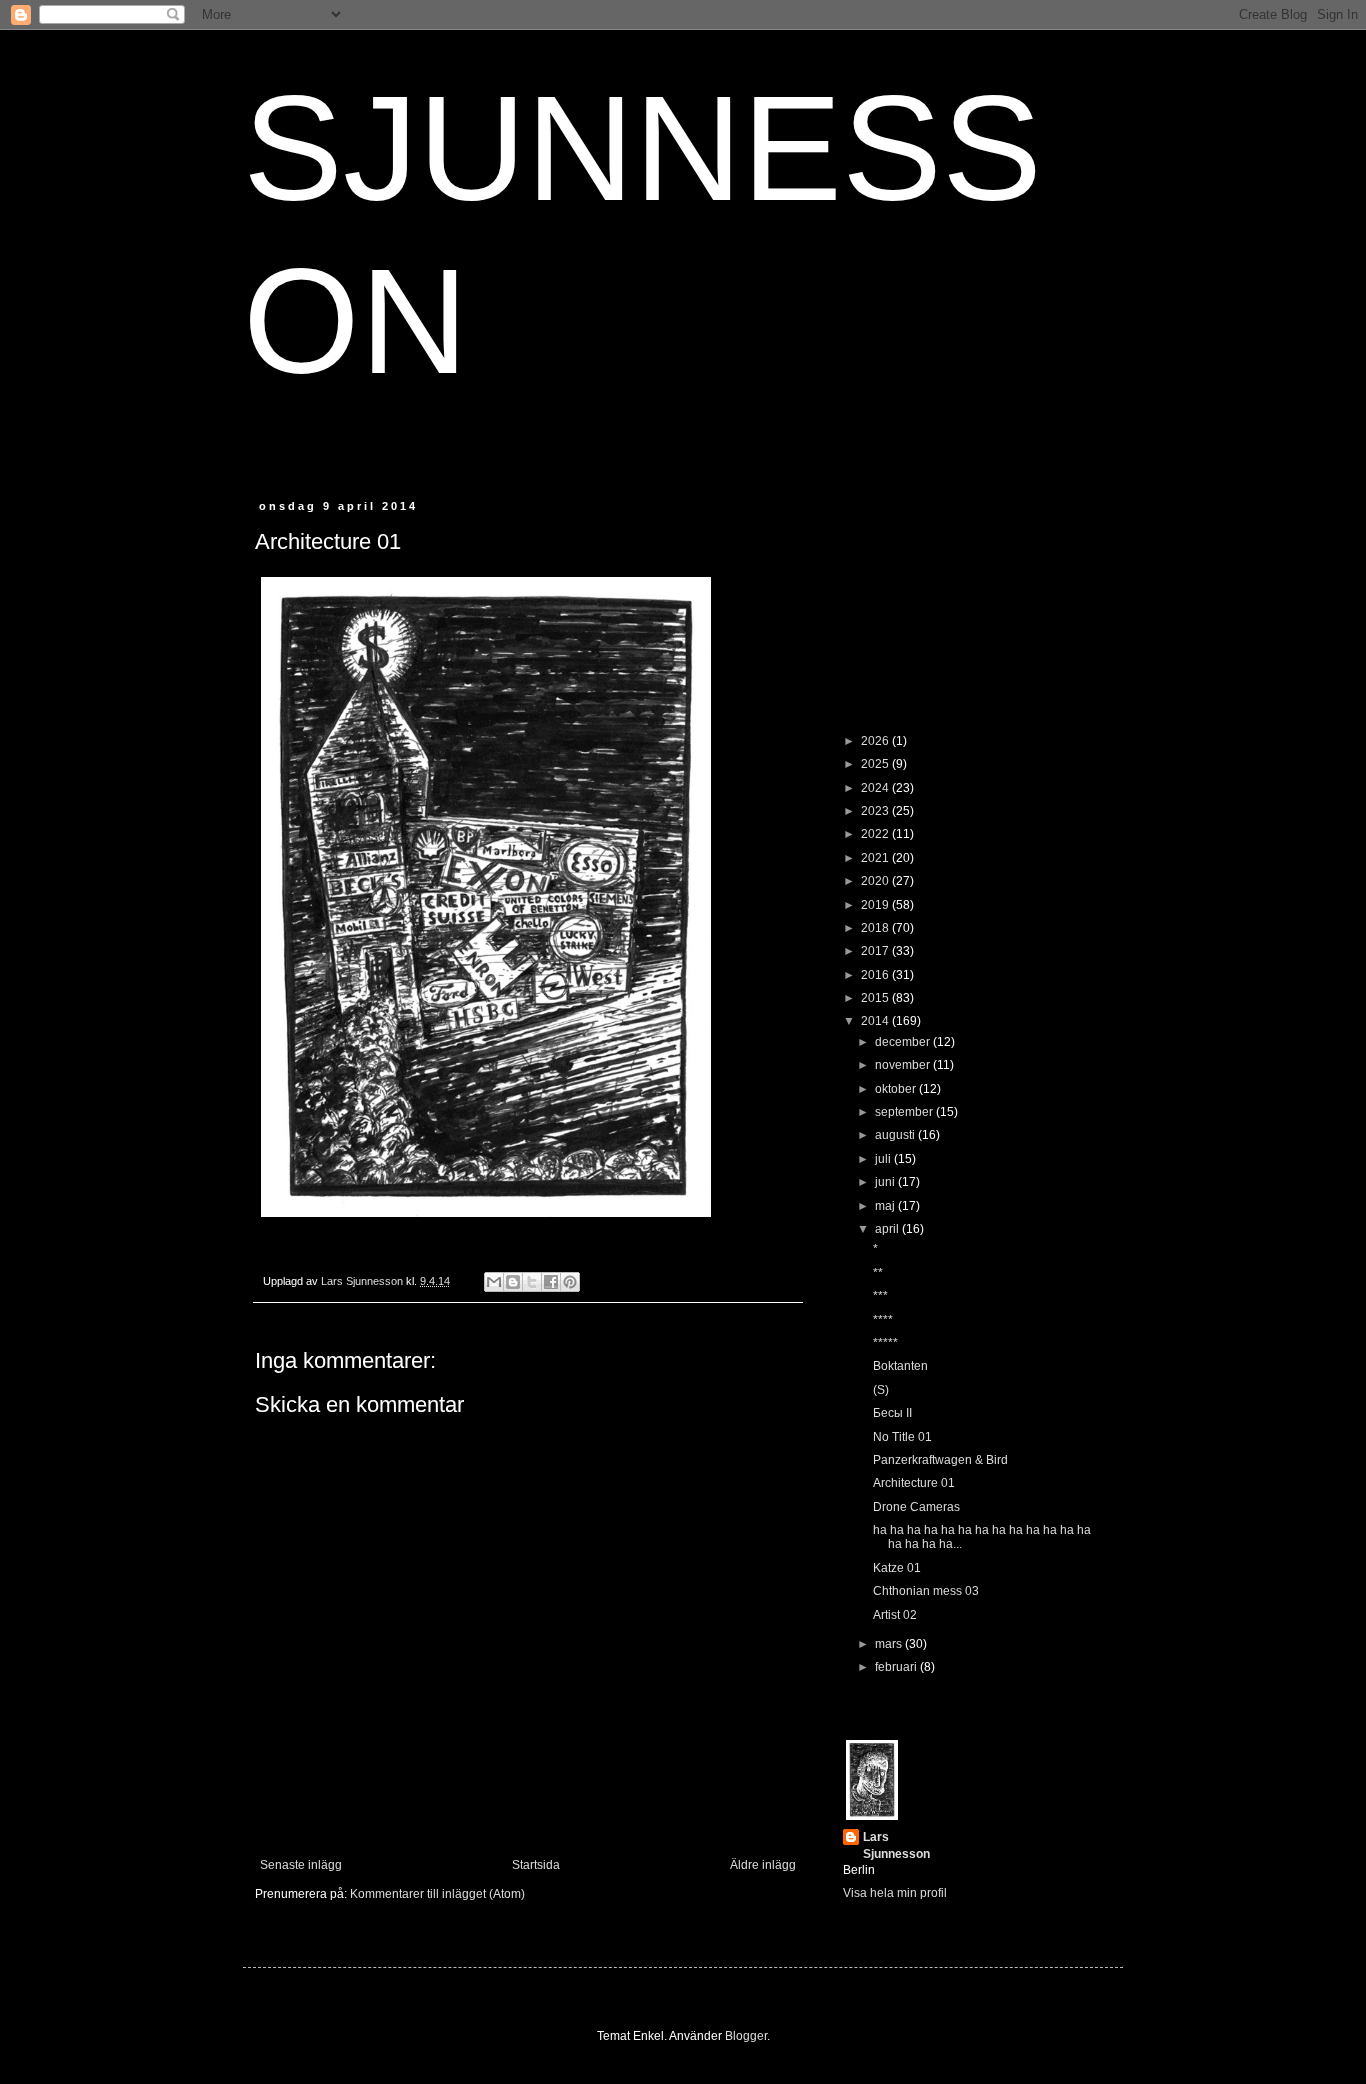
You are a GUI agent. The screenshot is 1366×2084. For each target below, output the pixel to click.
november (904, 1065)
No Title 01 (902, 1437)
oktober (897, 1089)
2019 (876, 905)
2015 (876, 998)
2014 (876, 1021)
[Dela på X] (532, 1282)
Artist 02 (895, 1615)
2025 (876, 764)
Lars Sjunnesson (896, 1845)
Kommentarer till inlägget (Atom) (437, 1894)
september (905, 1112)
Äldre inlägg (763, 1865)
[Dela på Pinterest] (570, 1282)
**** (883, 1320)
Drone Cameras (916, 1507)
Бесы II (892, 1413)
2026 (876, 741)
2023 (876, 811)
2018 (876, 928)
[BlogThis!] (513, 1282)
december (904, 1042)
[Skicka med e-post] (494, 1282)
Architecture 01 (914, 1483)
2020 (876, 881)
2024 (876, 788)
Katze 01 (897, 1568)
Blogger (746, 2036)
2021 (876, 858)
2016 (876, 975)
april (888, 1229)
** (878, 1273)
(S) (881, 1390)
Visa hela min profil (895, 1893)
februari (897, 1667)
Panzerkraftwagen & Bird (940, 1460)
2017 (876, 951)
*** (880, 1296)
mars (890, 1644)
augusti (896, 1135)
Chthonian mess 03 (926, 1591)
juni (886, 1182)
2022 (876, 834)
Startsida (536, 1865)
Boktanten (900, 1366)
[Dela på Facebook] (551, 1282)
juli (884, 1159)
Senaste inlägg (301, 1865)
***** (885, 1343)
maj (886, 1206)
